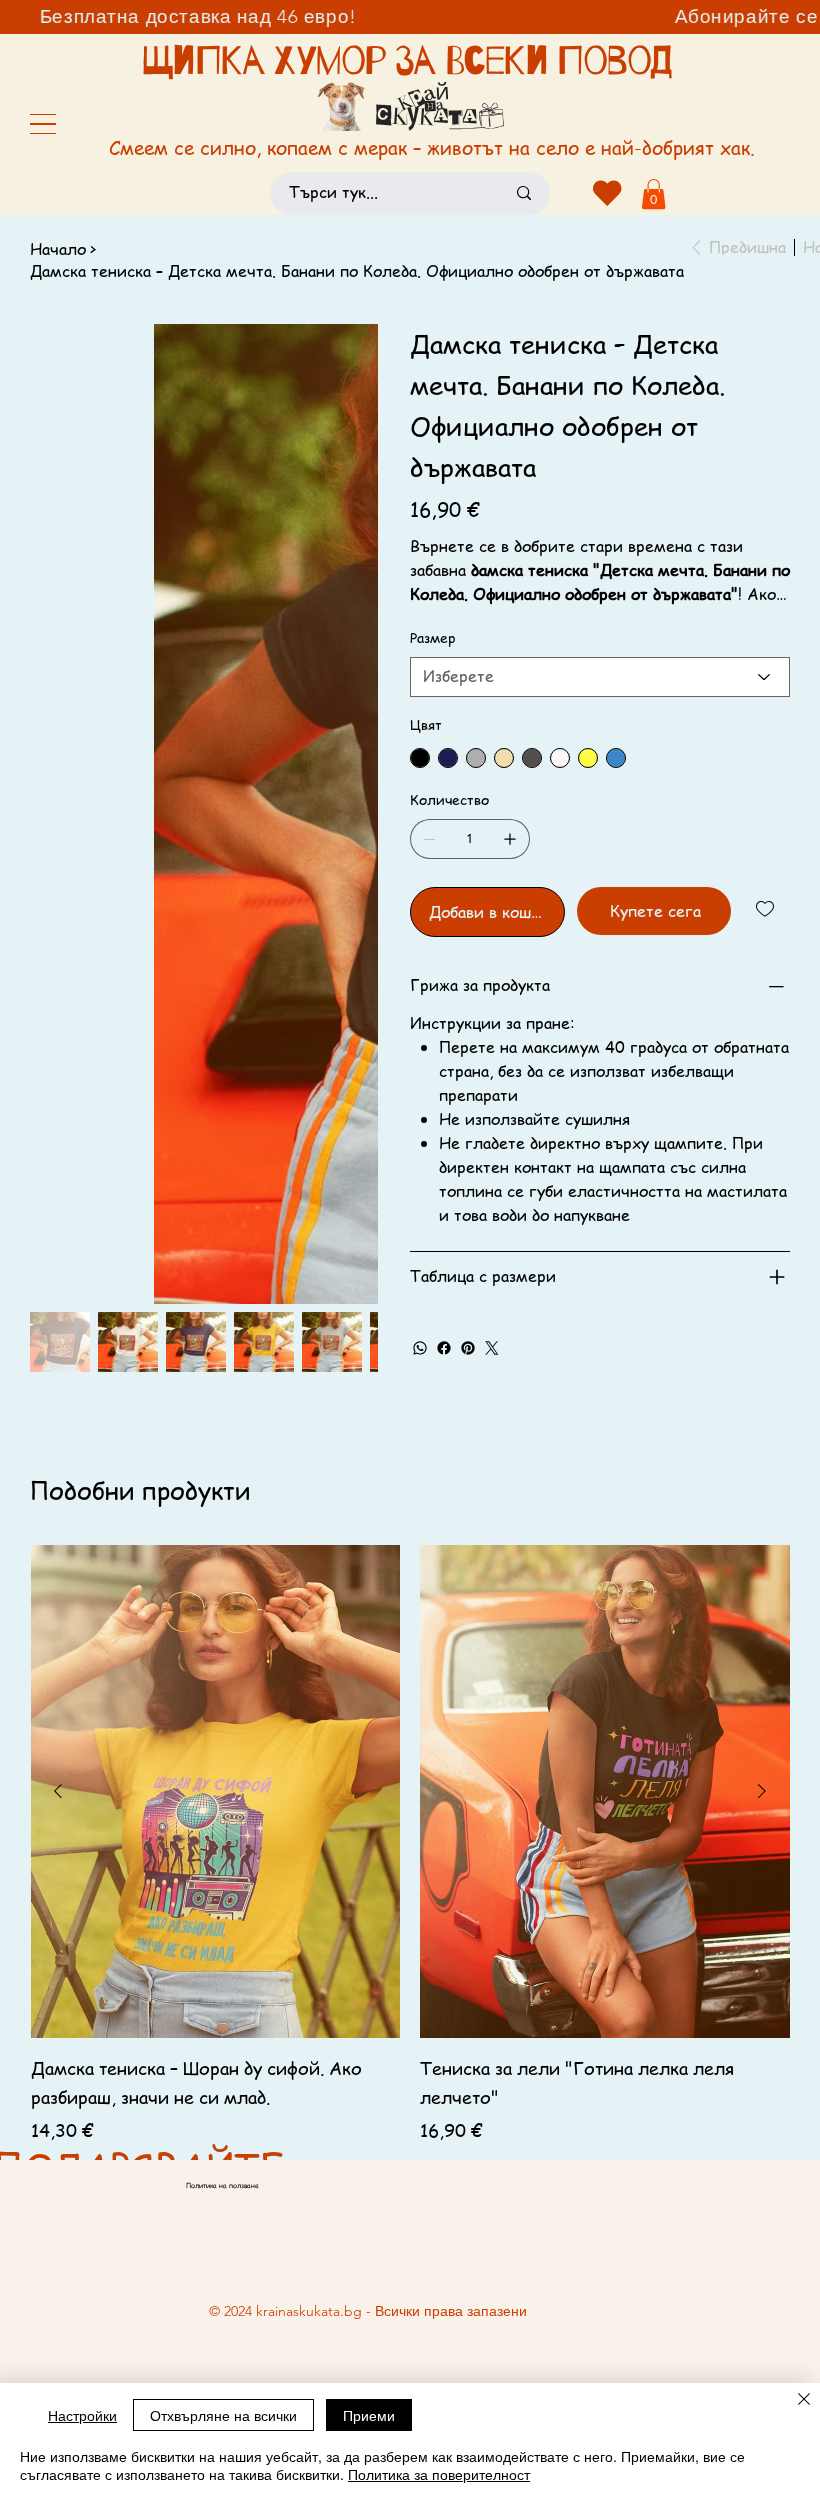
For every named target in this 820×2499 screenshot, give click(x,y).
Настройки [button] (82, 2415)
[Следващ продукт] (762, 1789)
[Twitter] (492, 1348)
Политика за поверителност (439, 2474)
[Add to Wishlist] (766, 909)
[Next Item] (350, 498)
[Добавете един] (510, 839)
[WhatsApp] (420, 1348)
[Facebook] (444, 1348)
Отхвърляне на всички (223, 2415)
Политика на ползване (222, 2184)
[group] (410, 1841)
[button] (653, 194)
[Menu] (43, 124)
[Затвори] (804, 2400)
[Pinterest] (468, 1348)
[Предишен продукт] (58, 1789)
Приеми (369, 2415)
